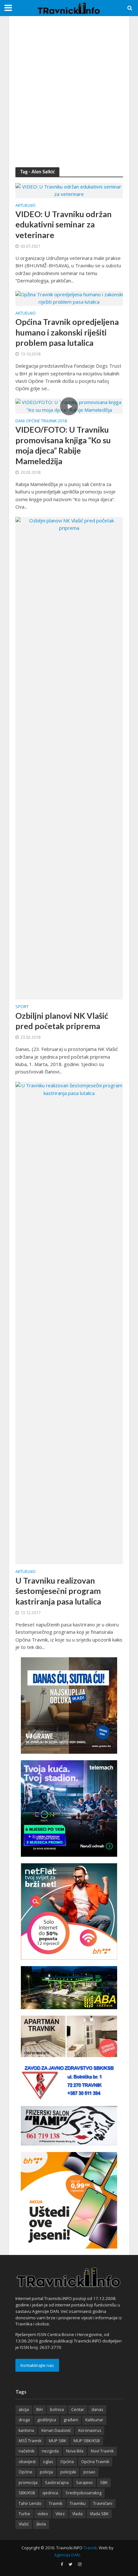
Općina (67, 2462)
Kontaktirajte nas (37, 2365)
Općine (26, 2472)
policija (46, 2472)
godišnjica (47, 2420)
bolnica (57, 2410)
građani (71, 2420)
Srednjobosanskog (83, 2493)
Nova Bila (75, 2451)
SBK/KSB (27, 2493)
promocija (28, 2483)
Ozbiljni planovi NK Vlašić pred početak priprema (62, 1021)
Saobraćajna (57, 2483)
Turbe (24, 2514)
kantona (26, 2430)
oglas (48, 2462)
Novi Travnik (102, 2451)
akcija (24, 2410)
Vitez (60, 2514)
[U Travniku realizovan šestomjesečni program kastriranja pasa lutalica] (69, 1322)
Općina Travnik (95, 2462)
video (43, 2514)
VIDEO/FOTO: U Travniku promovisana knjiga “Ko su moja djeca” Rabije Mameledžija (63, 445)
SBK (104, 2483)
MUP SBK (57, 2441)
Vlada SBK (99, 2514)
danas (97, 2410)
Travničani (103, 2503)
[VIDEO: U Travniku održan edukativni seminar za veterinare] (69, 190)
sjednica (50, 2493)
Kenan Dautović (56, 2430)
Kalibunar (94, 2420)
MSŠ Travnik (30, 2441)
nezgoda (50, 2451)
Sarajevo (84, 2483)
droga (24, 2420)
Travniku (78, 2503)
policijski (68, 2472)
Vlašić (24, 2524)
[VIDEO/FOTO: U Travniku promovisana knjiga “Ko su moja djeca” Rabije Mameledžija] (69, 406)
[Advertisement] (69, 92)
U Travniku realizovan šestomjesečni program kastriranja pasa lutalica (58, 1591)
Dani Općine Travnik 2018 (41, 421)
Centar (78, 2410)
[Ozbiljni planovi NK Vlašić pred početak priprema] (69, 758)
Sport (22, 1007)
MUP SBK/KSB (87, 2441)
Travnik (56, 2503)
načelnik (26, 2451)
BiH (39, 2410)
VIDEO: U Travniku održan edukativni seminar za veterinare (64, 224)
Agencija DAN (67, 2555)
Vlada (77, 2514)
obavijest (27, 2462)
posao (89, 2472)
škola (41, 2524)
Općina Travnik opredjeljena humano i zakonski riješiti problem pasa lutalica (67, 332)
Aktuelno (26, 206)
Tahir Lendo (30, 2503)
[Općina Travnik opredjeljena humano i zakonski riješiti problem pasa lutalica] (69, 298)
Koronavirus (90, 2430)
